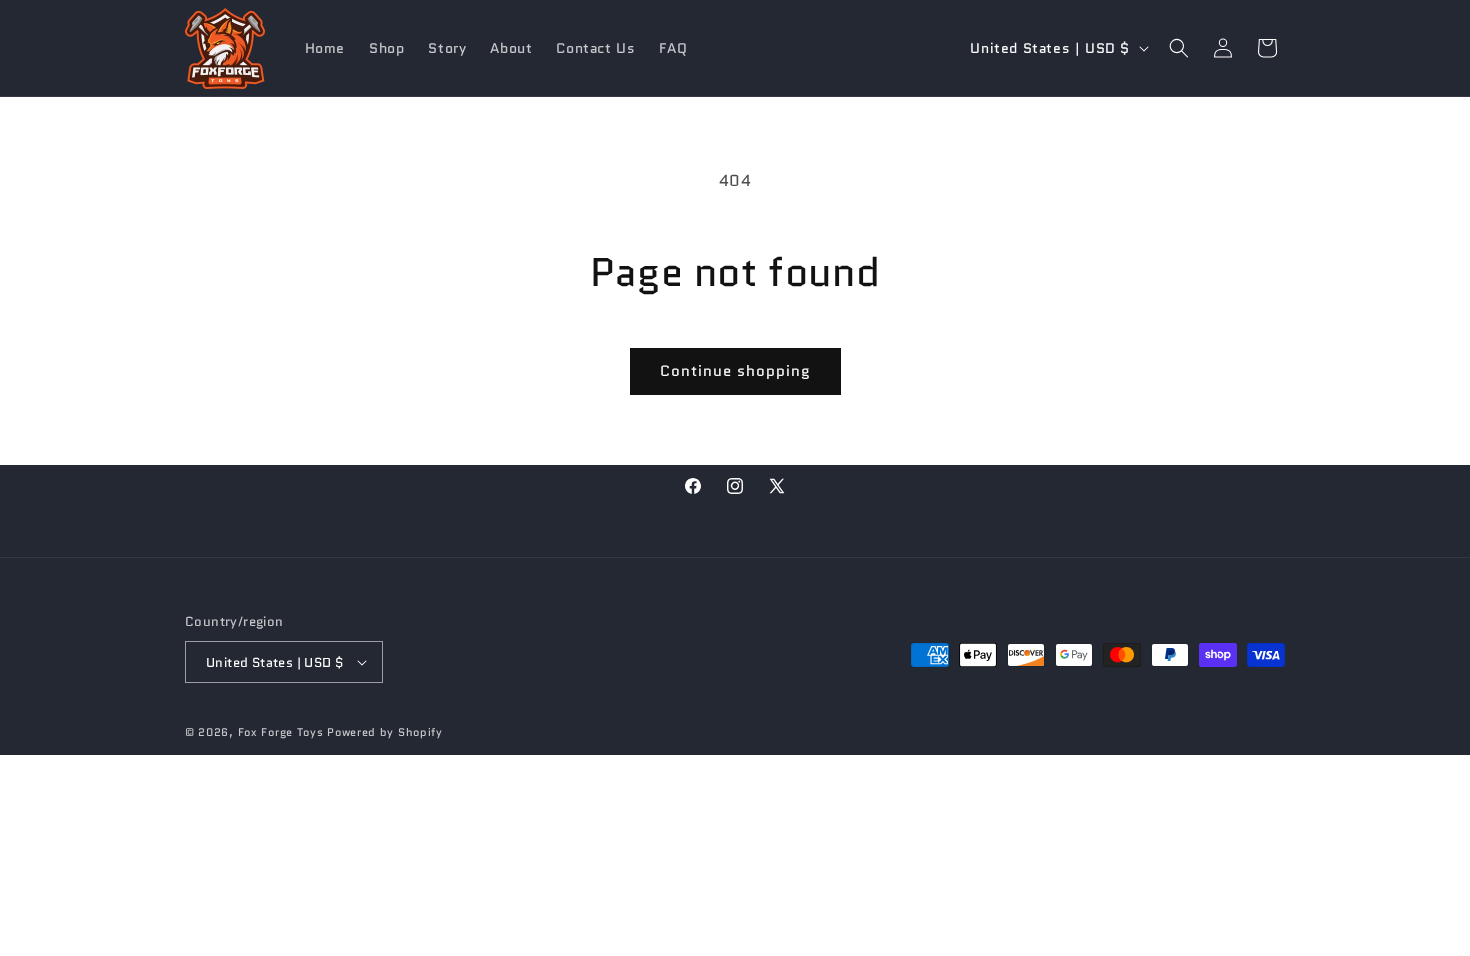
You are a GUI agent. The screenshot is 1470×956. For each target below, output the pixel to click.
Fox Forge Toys (281, 732)
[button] (1179, 48)
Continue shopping (735, 371)
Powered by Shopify (385, 732)
